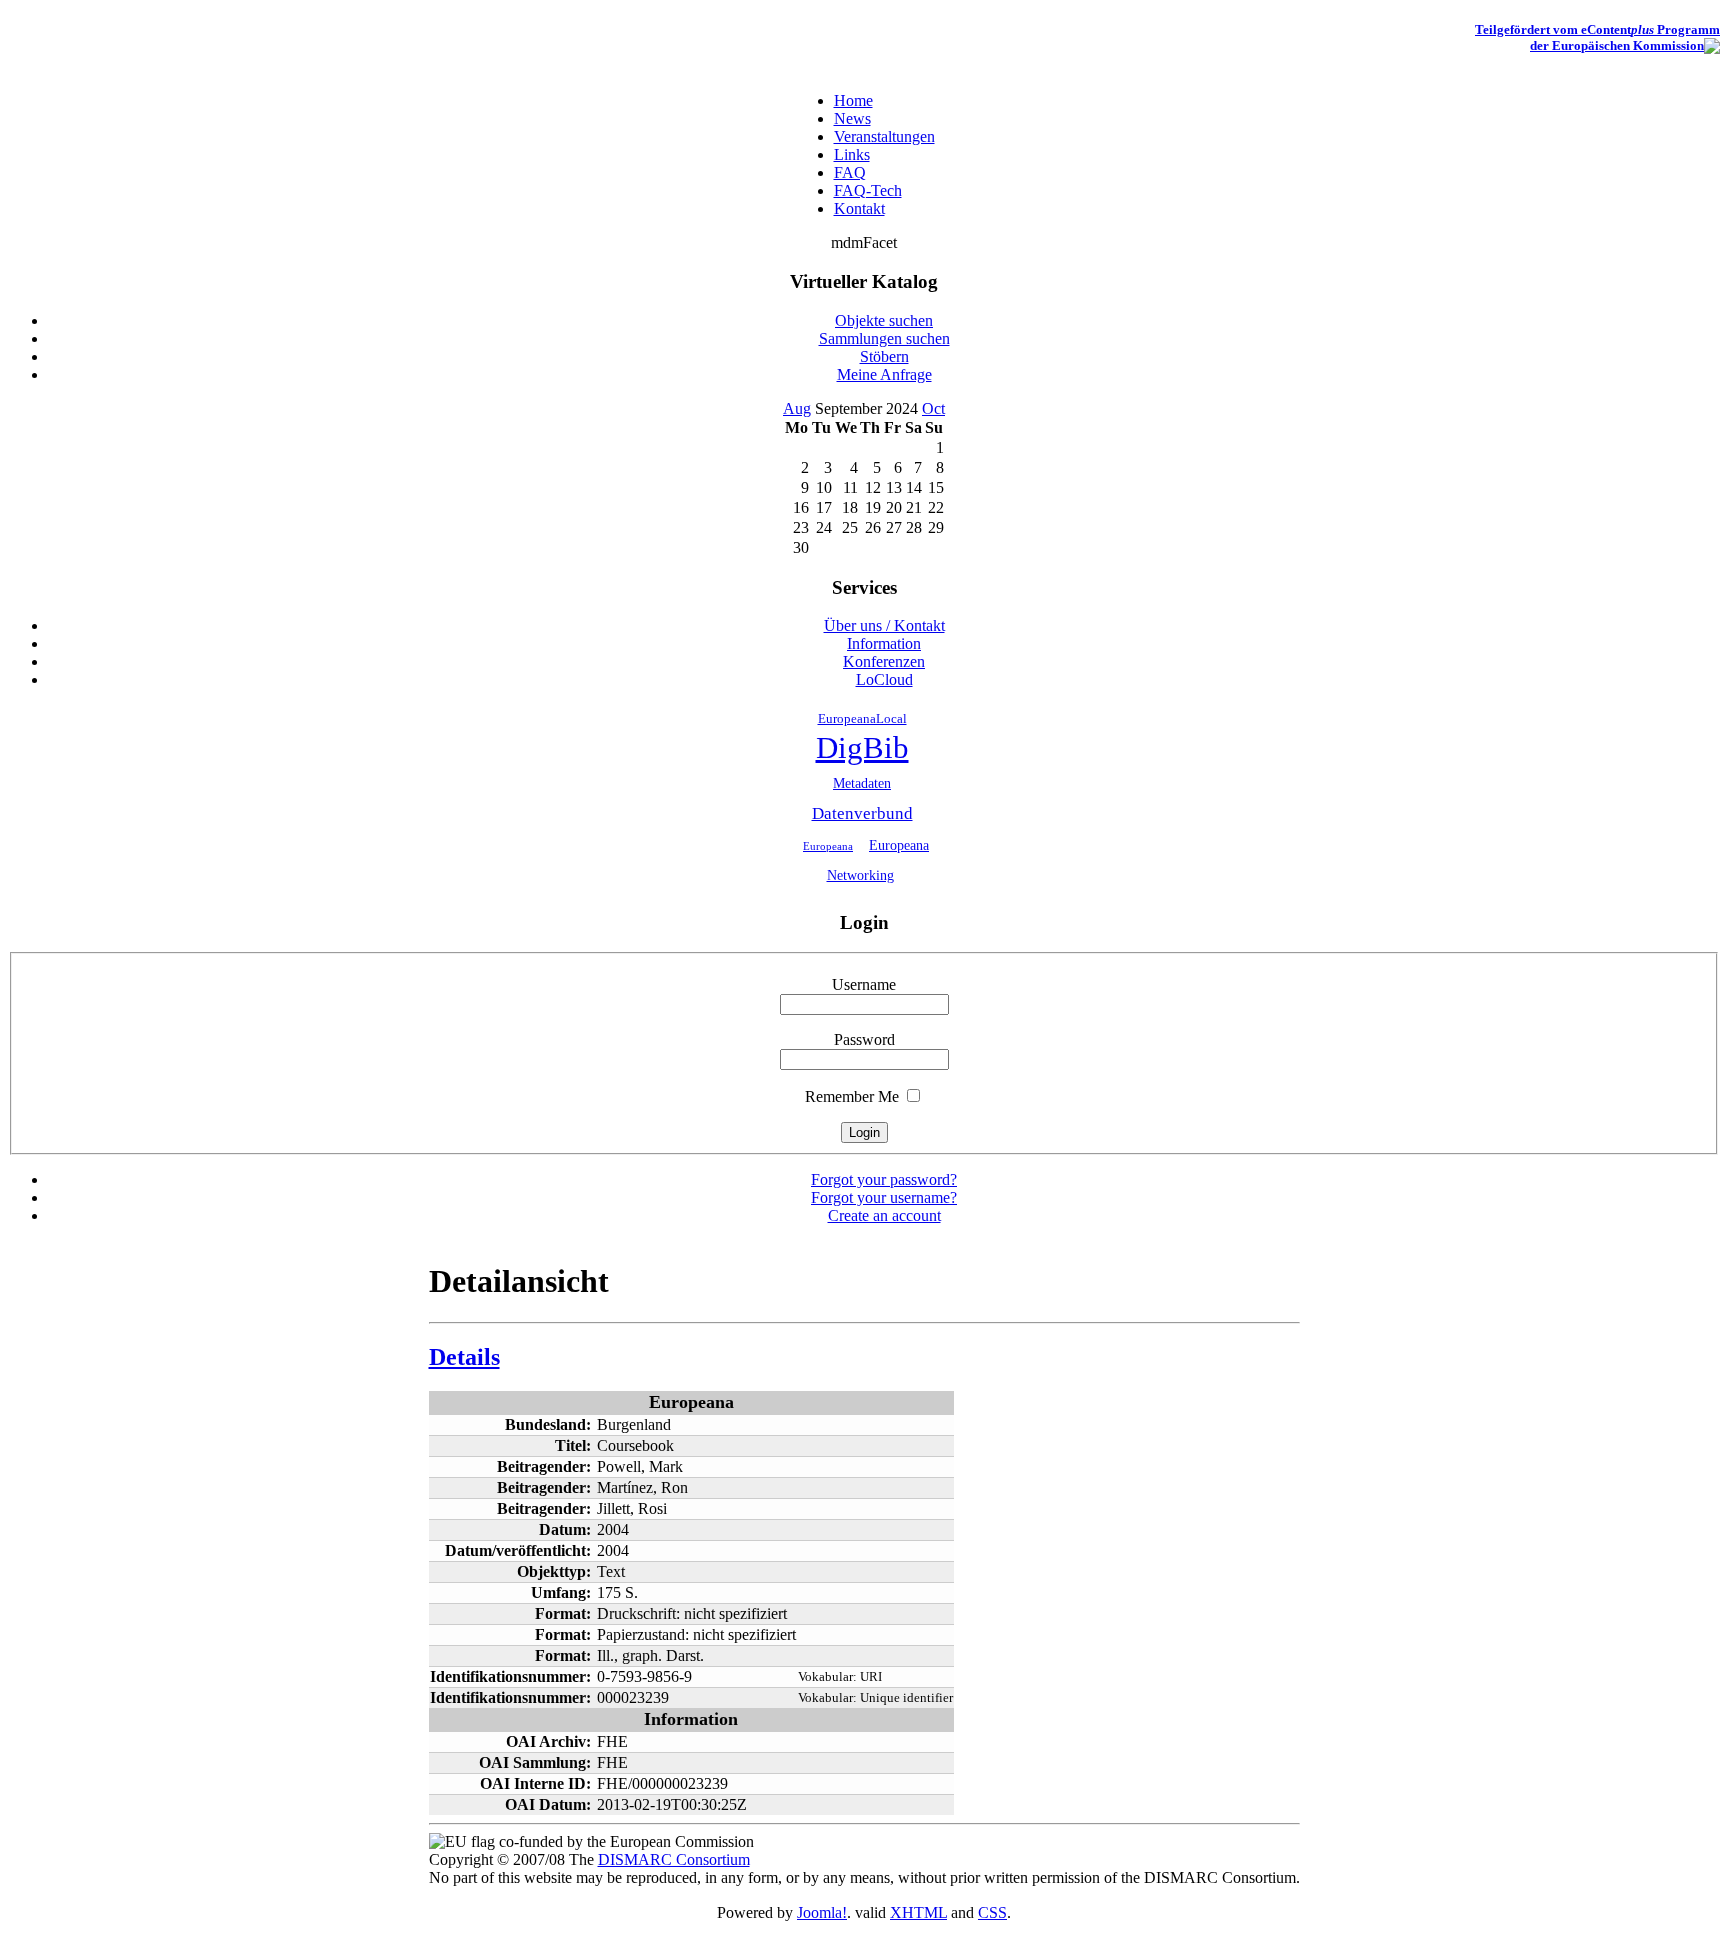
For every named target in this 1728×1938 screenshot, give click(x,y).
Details (464, 1357)
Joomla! (822, 1912)
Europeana (828, 846)
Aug (797, 408)
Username (864, 984)
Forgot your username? (884, 1197)
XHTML (918, 1912)
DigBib (862, 748)
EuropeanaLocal (862, 719)
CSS (992, 1912)
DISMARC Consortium (674, 1859)
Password (864, 1039)
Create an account (884, 1215)
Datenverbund (862, 813)
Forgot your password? (884, 1179)
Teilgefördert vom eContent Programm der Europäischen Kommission (1597, 37)
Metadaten (862, 783)
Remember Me (852, 1096)
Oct (933, 408)
